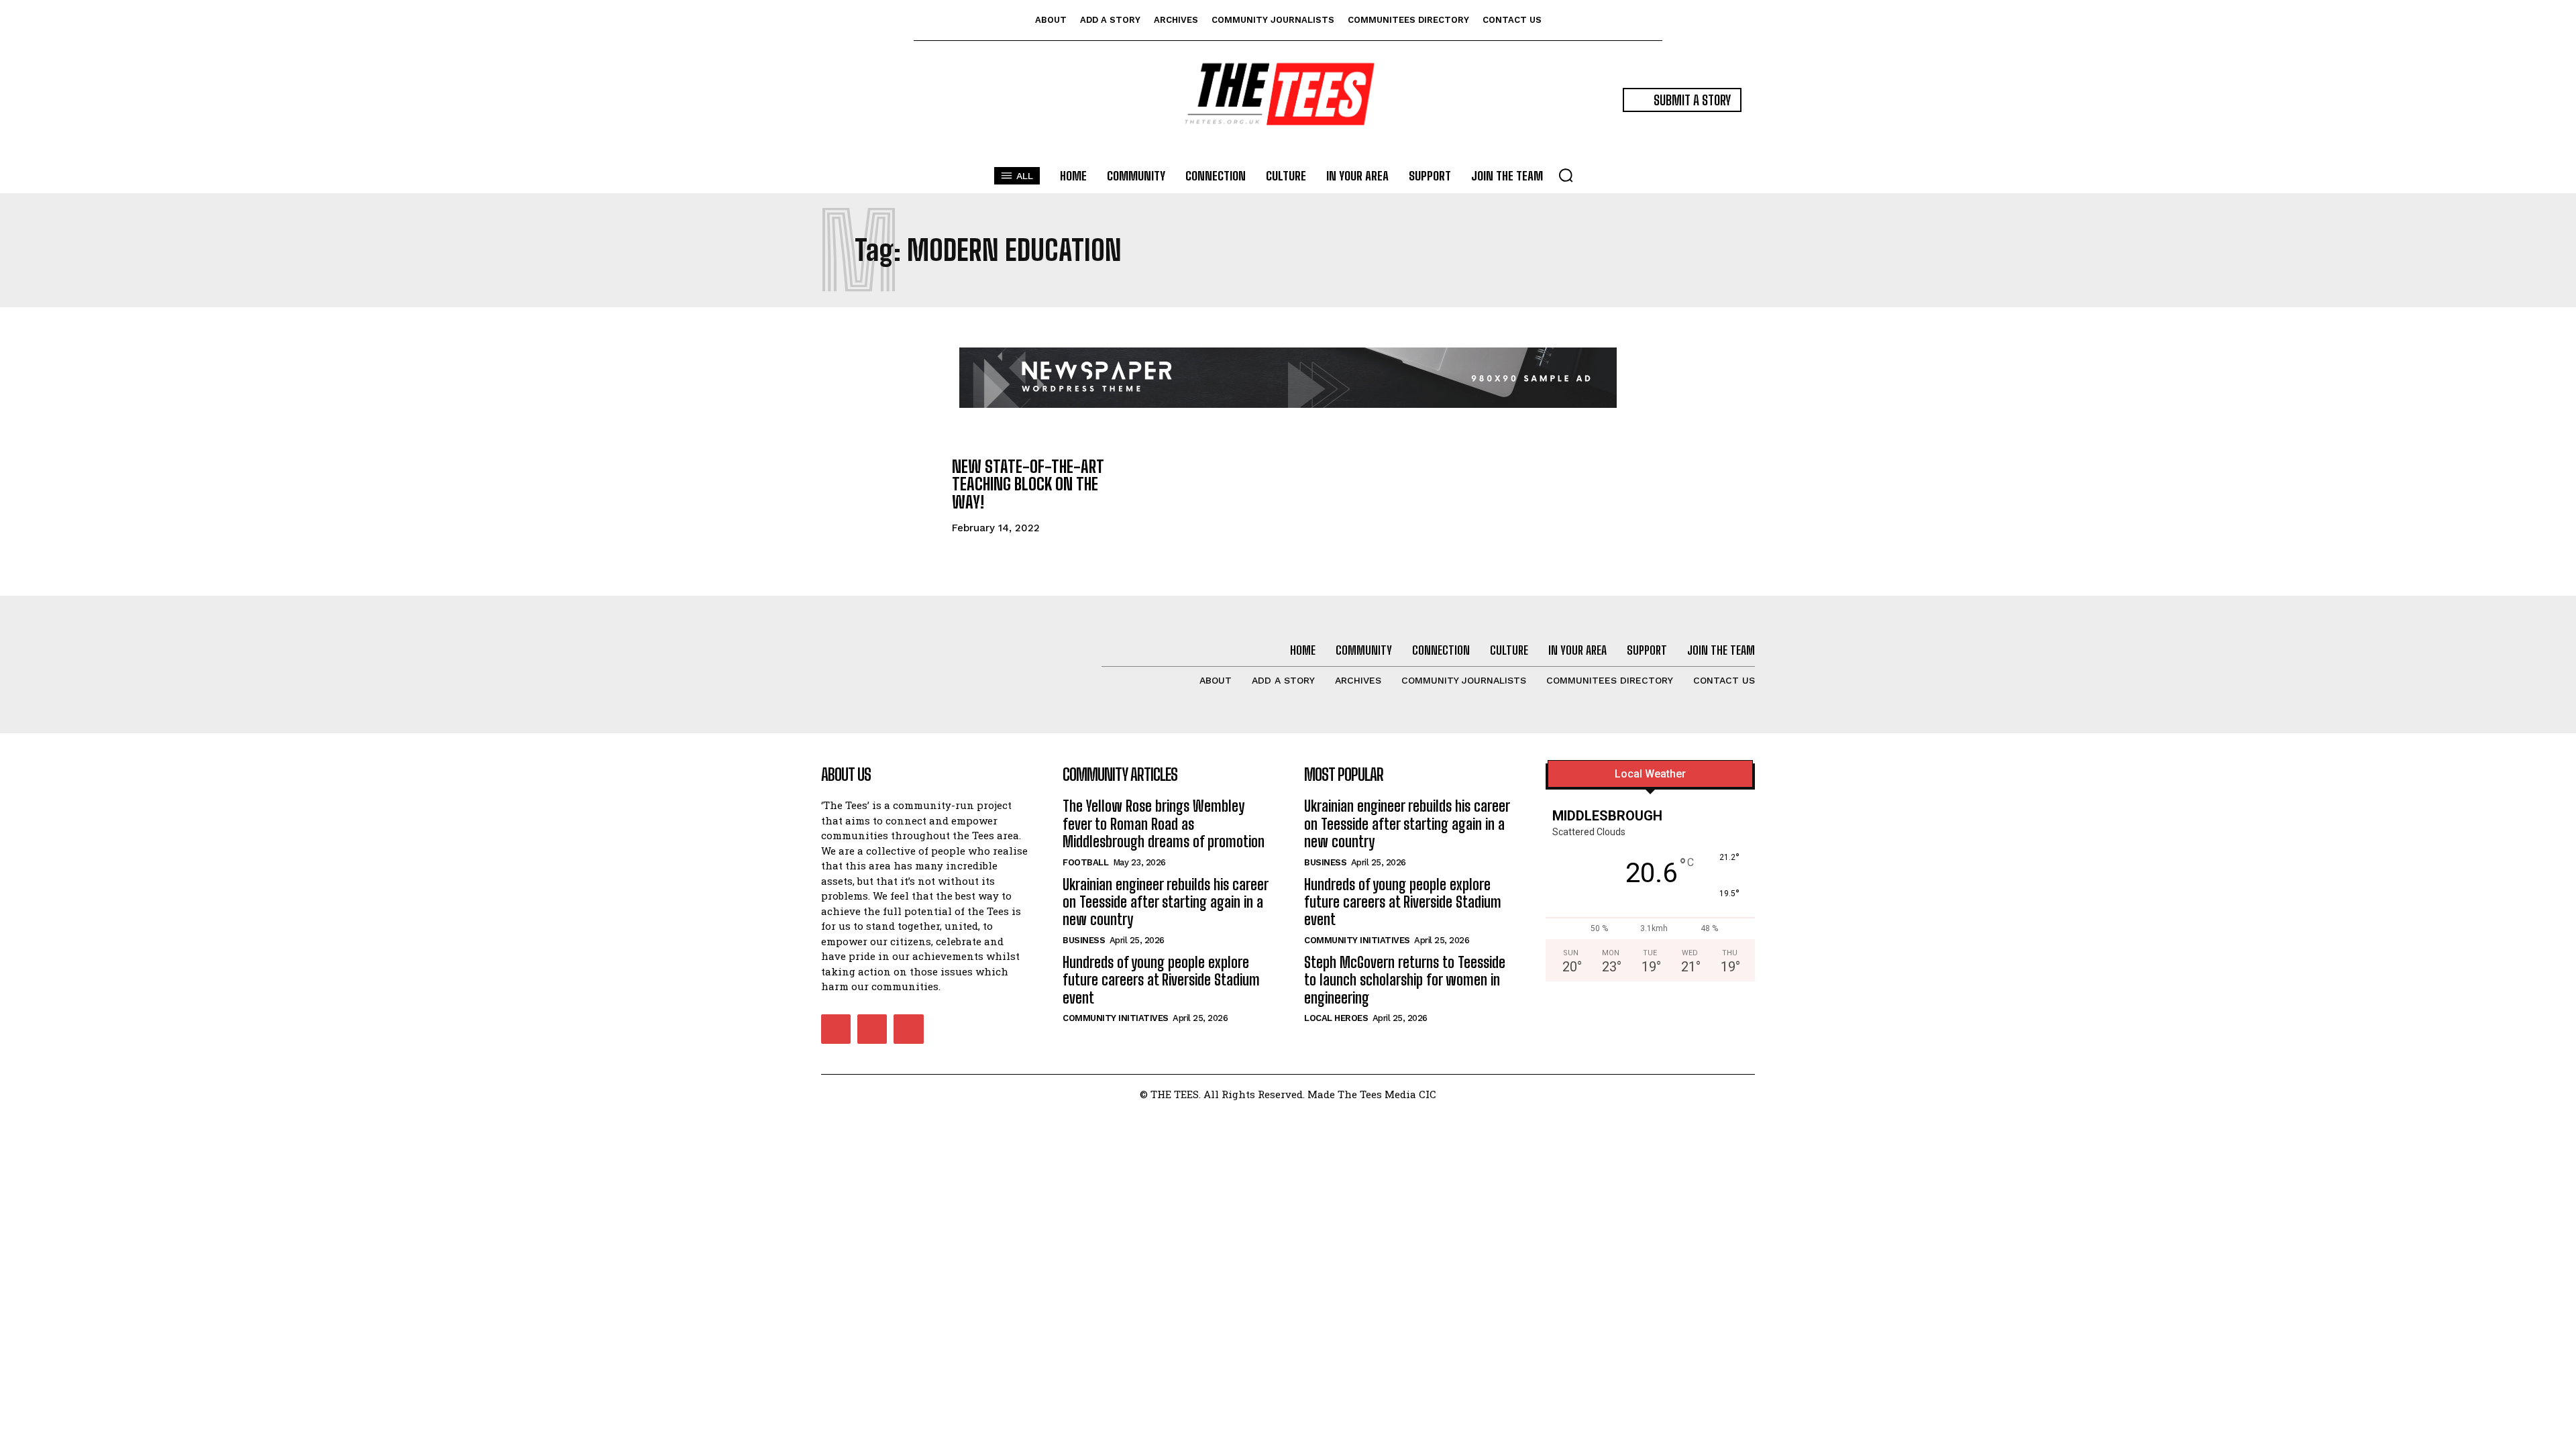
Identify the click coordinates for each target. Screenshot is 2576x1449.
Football (1085, 862)
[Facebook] (836, 1029)
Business (1084, 940)
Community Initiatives (1116, 1018)
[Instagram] (872, 1029)
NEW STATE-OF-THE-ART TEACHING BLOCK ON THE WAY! (1028, 484)
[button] (1566, 175)
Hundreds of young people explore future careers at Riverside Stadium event (1161, 980)
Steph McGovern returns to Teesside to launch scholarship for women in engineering (1405, 980)
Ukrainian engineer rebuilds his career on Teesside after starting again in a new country (1166, 902)
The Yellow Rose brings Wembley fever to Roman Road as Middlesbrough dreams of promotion (1164, 824)
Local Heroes (1336, 1018)
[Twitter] (908, 1029)
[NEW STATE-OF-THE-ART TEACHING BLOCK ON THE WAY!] (880, 495)
